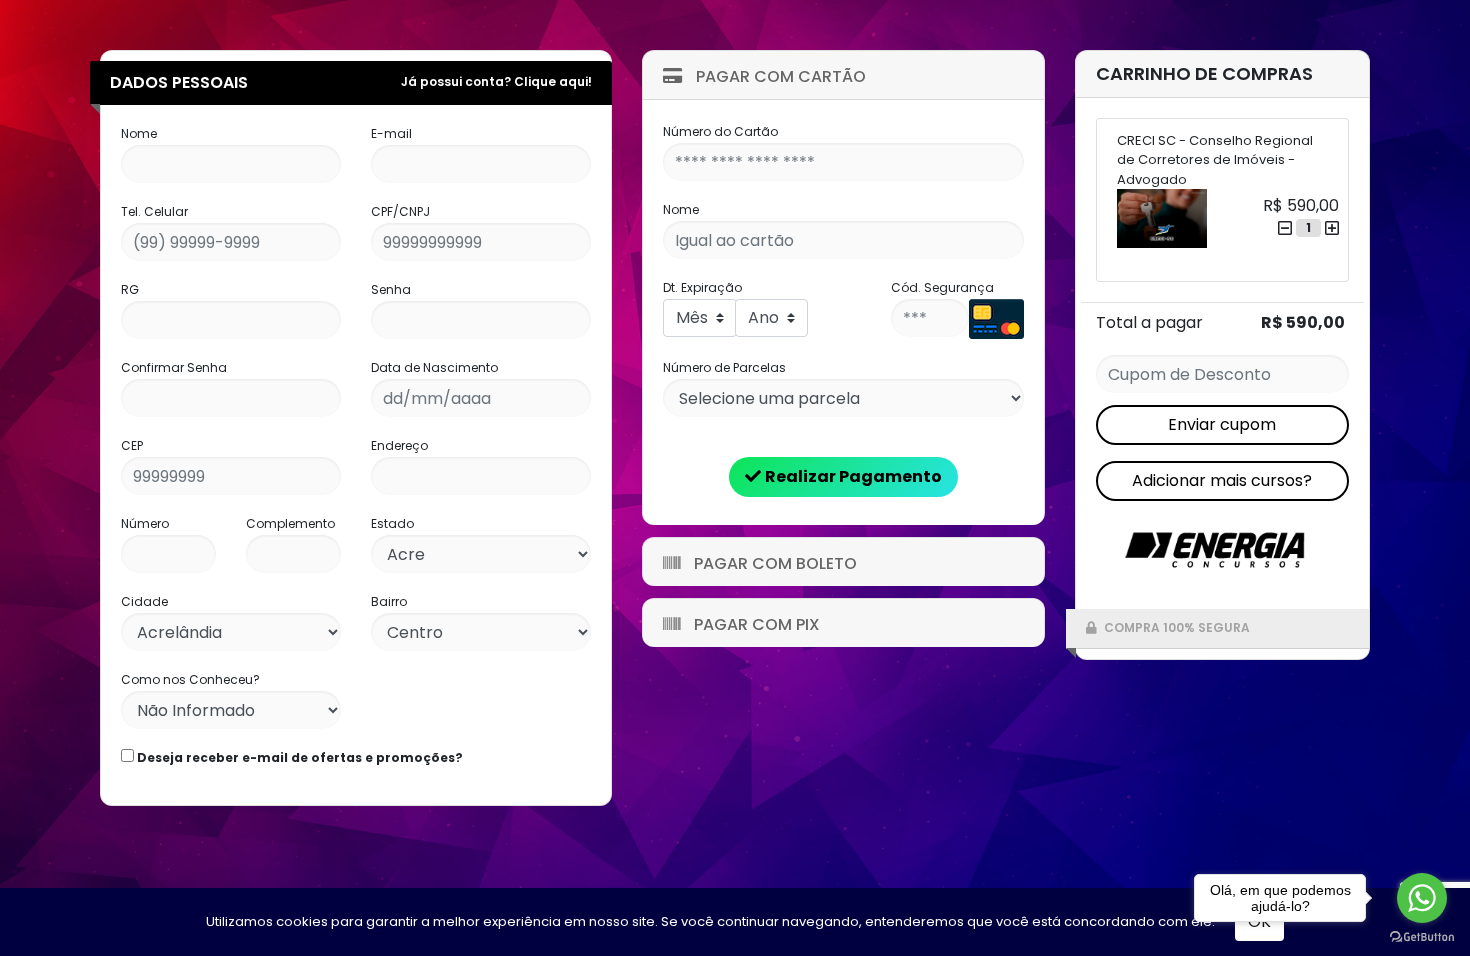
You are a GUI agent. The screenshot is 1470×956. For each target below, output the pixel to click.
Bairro (389, 601)
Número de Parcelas (724, 367)
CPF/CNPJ (400, 211)
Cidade (144, 601)
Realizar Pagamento (853, 476)
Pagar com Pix (755, 624)
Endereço (399, 445)
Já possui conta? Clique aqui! (496, 81)
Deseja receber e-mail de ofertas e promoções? (298, 757)
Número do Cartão (720, 131)
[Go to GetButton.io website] (1422, 936)
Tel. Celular (154, 211)
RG (130, 289)
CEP (132, 445)
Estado (392, 523)
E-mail (391, 133)
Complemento (290, 523)
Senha (391, 289)
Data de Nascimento (434, 367)
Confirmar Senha (174, 367)
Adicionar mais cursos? (1222, 480)
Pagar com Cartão (779, 76)
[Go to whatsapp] (1422, 898)
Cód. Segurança (942, 287)
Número (145, 523)
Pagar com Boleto (773, 563)
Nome (139, 133)
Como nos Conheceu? (190, 679)
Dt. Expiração (702, 287)
